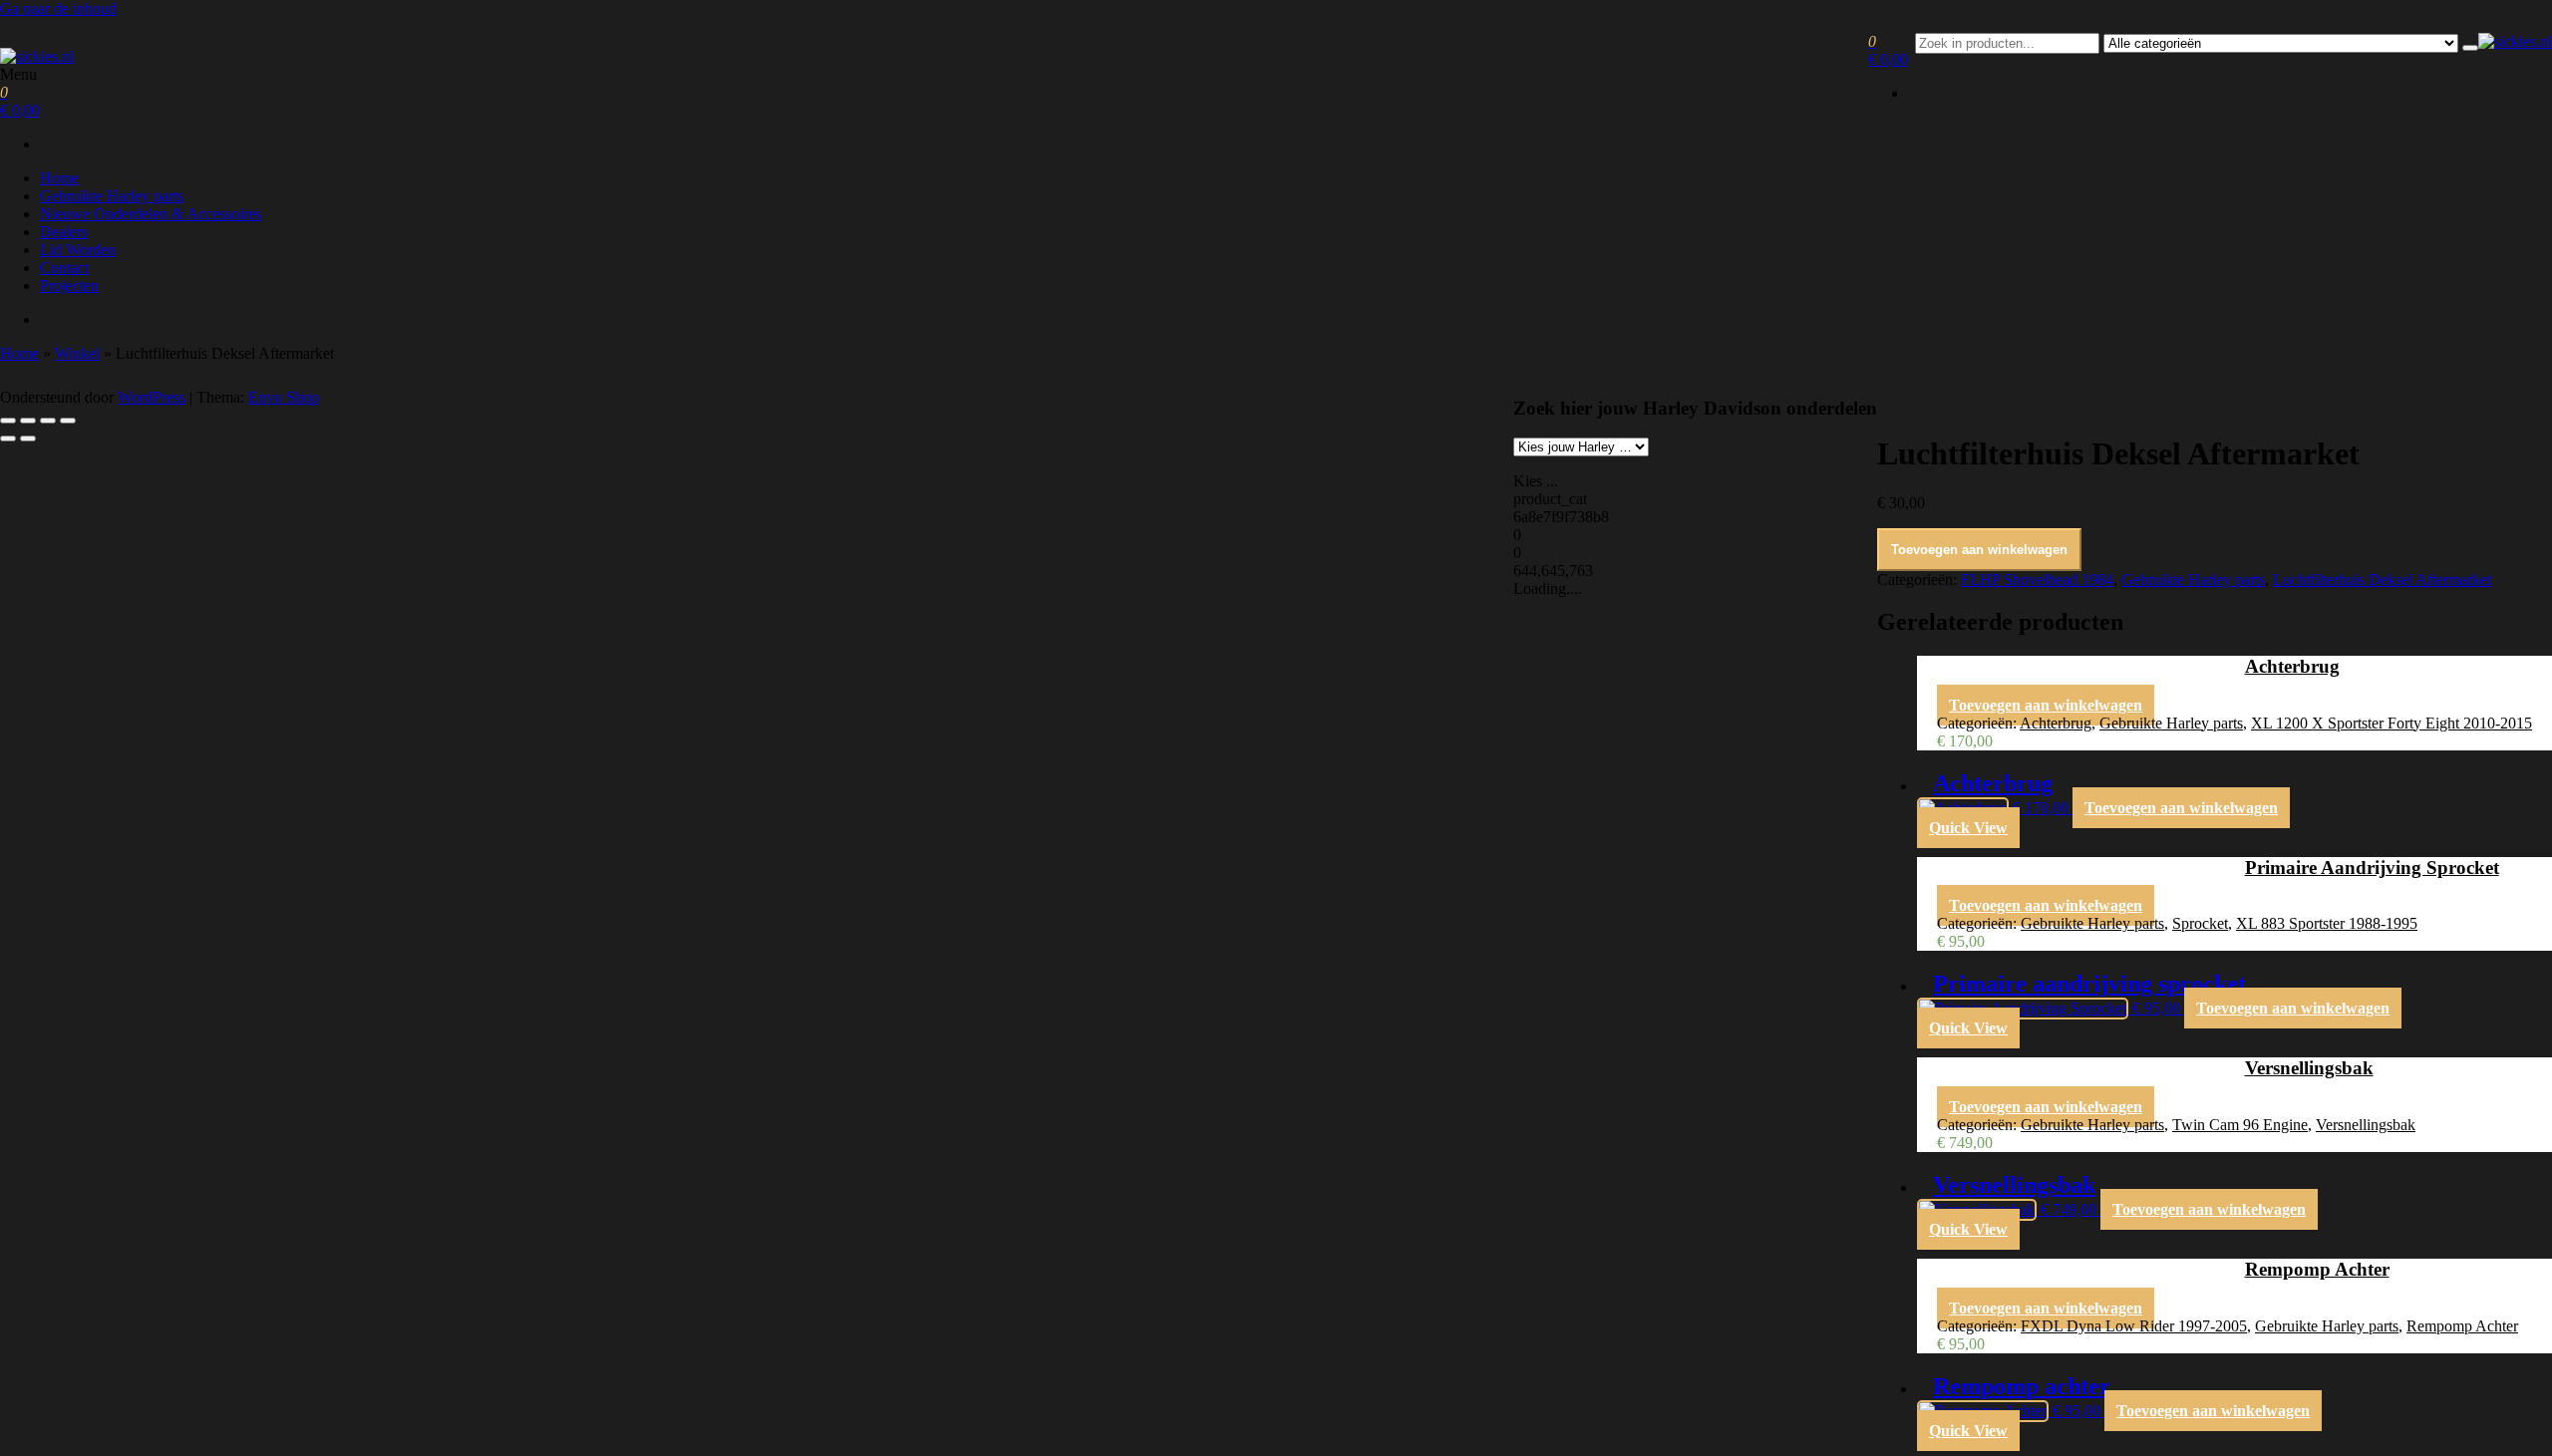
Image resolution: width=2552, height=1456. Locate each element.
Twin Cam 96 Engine (2240, 1125)
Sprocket (2200, 923)
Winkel (77, 353)
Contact (64, 268)
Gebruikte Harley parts (112, 196)
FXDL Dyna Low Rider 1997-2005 (2134, 1326)
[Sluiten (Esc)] (68, 421)
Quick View (1968, 828)
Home (59, 178)
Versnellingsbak (2366, 1125)
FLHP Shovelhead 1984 (2037, 580)
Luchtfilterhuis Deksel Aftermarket (2382, 580)
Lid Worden (78, 250)
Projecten (69, 286)
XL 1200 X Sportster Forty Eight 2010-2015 (2392, 723)
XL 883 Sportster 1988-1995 (2327, 923)
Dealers (64, 232)
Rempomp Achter (2462, 1326)
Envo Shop (284, 397)
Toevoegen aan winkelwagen (1979, 550)
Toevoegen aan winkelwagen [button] (2046, 705)
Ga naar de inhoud (58, 8)
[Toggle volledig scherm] (28, 421)
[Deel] (48, 421)
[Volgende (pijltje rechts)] (28, 438)
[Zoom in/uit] (8, 421)
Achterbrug (2056, 723)
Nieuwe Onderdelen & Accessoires (151, 214)
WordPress (152, 397)
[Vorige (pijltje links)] (8, 438)
